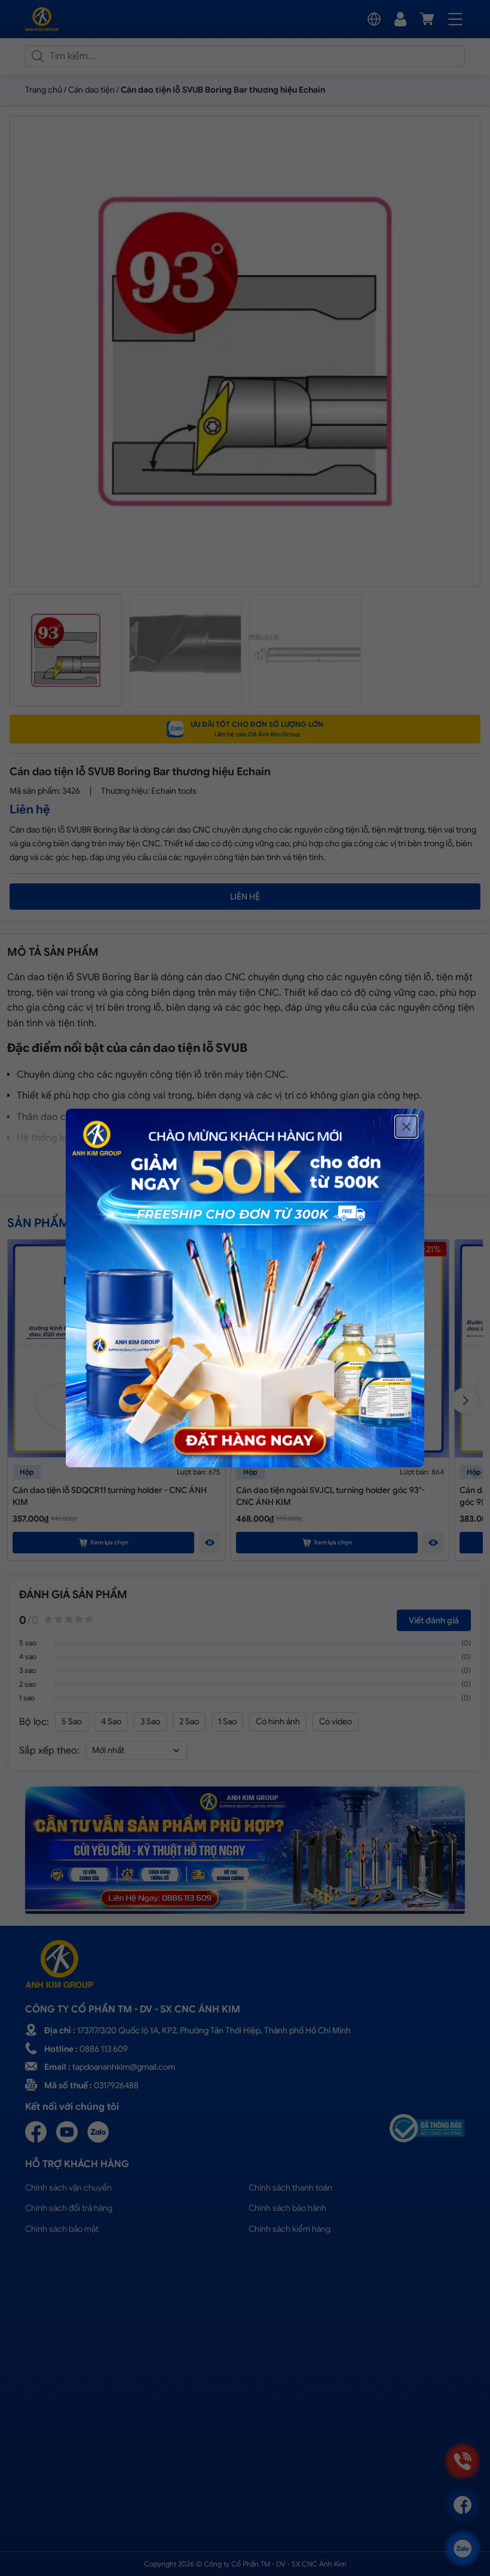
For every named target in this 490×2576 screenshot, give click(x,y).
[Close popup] (406, 1127)
